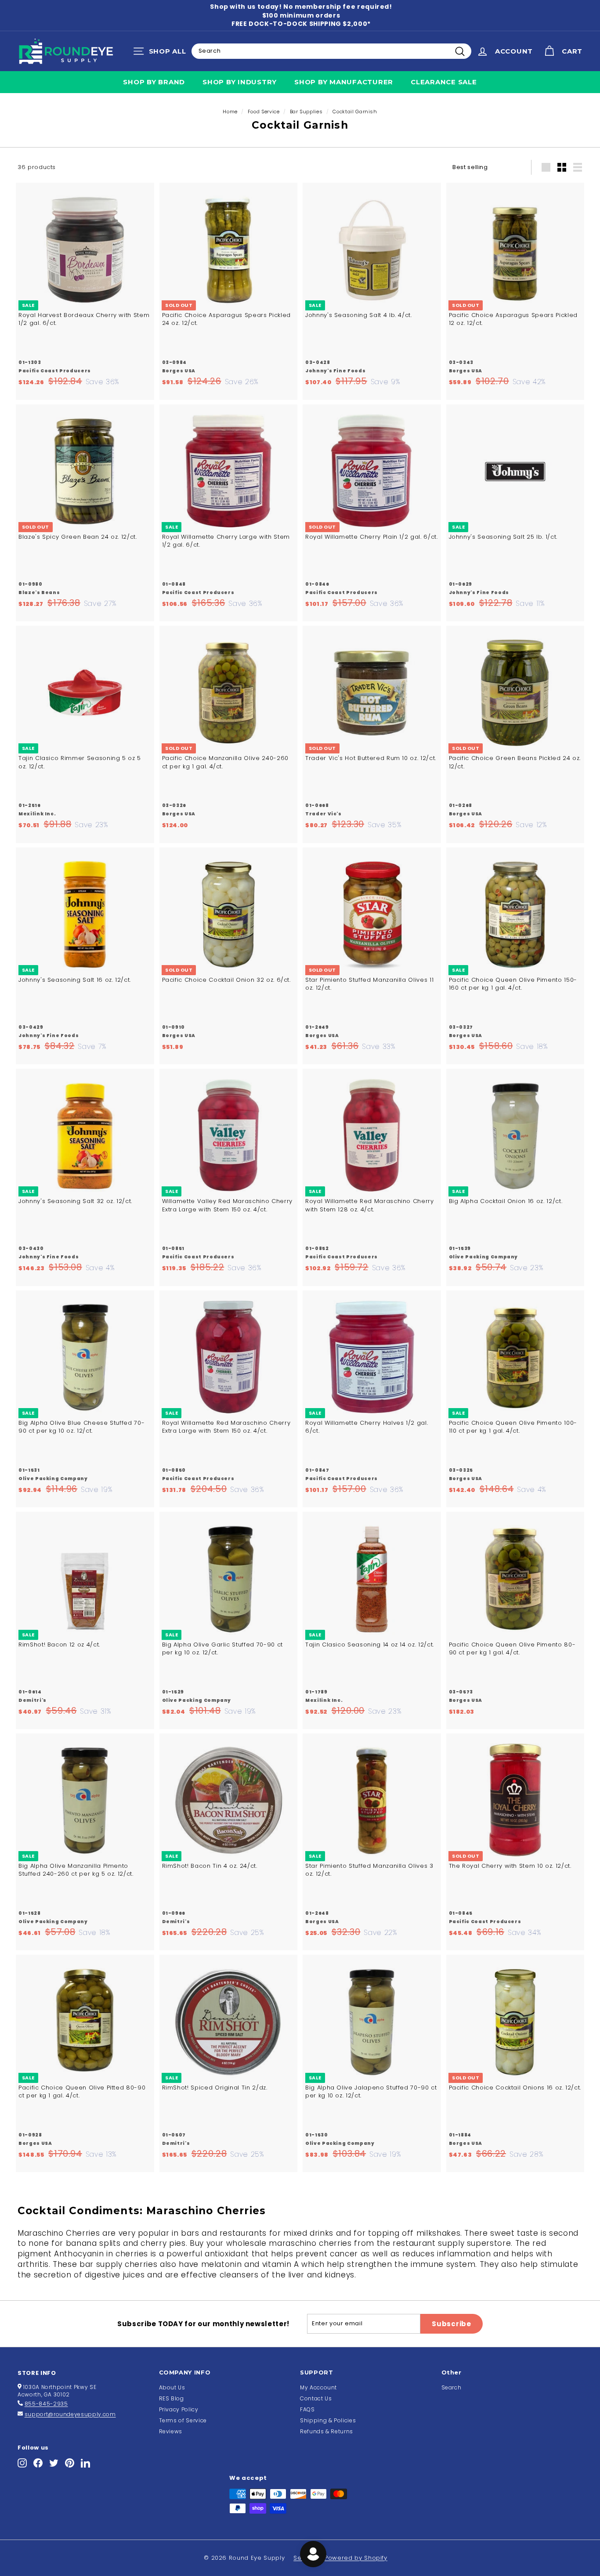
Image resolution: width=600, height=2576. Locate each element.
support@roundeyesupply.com (70, 2414)
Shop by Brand (154, 82)
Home (230, 112)
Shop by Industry (240, 82)
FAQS (307, 2409)
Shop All (162, 53)
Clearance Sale (444, 82)
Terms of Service (183, 2420)
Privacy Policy (179, 2409)
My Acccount (318, 2387)
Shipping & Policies (328, 2420)
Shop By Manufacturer (344, 82)
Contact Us (316, 2398)
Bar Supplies (306, 112)
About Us (172, 2387)
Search (452, 2387)
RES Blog (172, 2398)
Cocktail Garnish (355, 112)
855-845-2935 (46, 2404)
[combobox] (331, 51)
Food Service (264, 112)
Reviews (171, 2431)
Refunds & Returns (327, 2431)
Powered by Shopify (356, 2558)
